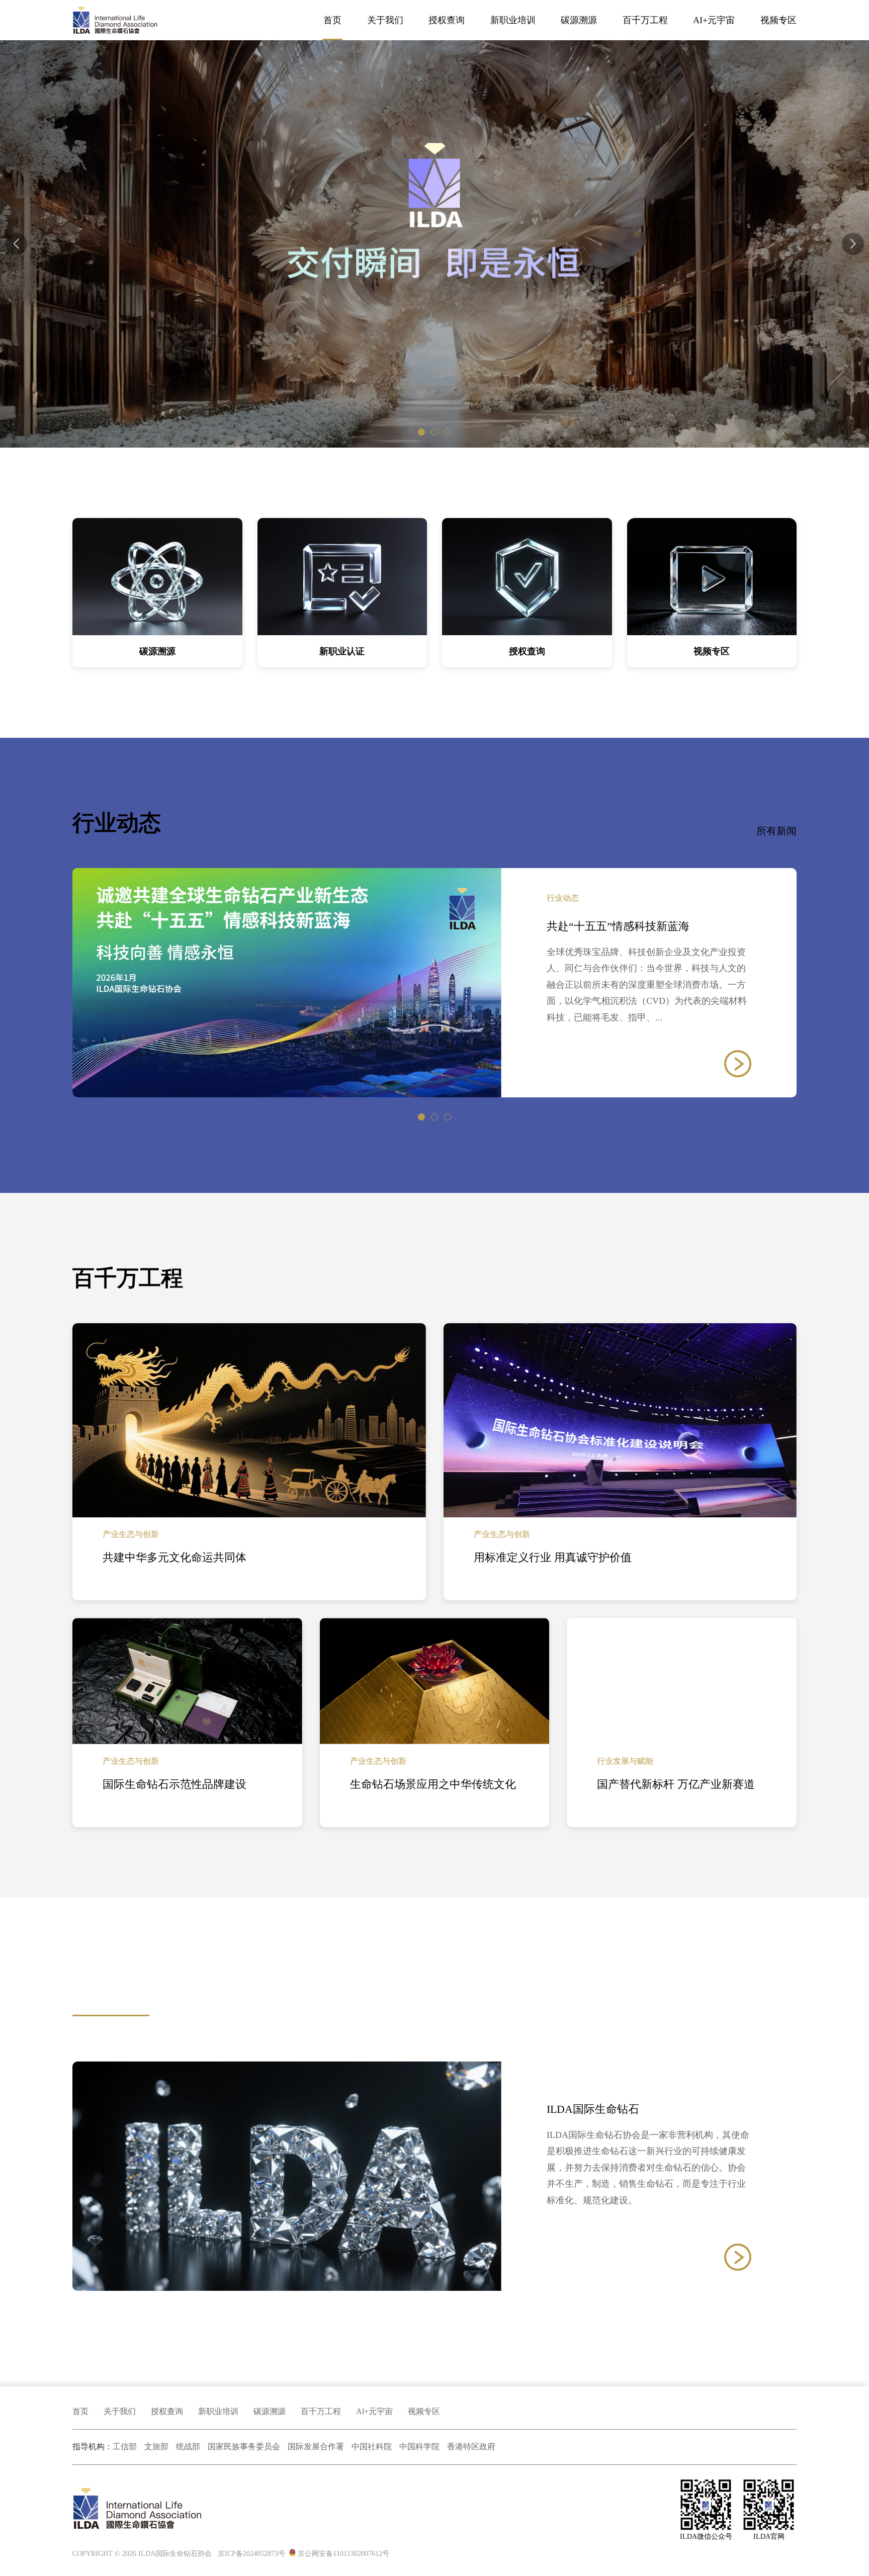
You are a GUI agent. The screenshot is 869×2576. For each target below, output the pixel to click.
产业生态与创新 (131, 1534)
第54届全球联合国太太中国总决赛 (630, 926)
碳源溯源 (270, 2411)
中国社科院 (372, 2446)
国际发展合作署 (316, 2446)
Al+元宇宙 (374, 2411)
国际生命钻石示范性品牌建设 (175, 1784)
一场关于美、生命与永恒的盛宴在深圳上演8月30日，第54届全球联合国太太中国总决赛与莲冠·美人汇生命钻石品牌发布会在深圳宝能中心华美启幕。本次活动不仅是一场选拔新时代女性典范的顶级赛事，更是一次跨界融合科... (648, 985)
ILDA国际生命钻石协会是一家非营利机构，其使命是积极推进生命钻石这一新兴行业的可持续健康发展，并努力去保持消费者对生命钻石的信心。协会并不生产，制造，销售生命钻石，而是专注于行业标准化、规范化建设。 (648, 2168)
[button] (853, 244)
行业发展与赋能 (625, 1761)
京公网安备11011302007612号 (343, 2554)
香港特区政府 (471, 2446)
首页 (332, 20)
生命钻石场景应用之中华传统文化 (433, 1784)
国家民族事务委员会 (244, 2446)
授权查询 (447, 20)
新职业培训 (513, 20)
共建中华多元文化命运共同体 (175, 1557)
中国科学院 (419, 2446)
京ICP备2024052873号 (251, 2554)
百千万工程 (645, 20)
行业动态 (563, 898)
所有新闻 (776, 831)
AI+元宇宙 (714, 20)
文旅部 (156, 2446)
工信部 (125, 2446)
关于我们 (385, 20)
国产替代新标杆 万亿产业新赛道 (676, 1784)
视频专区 (778, 20)
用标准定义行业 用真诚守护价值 (553, 1557)
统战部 (188, 2446)
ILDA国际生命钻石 (593, 2109)
